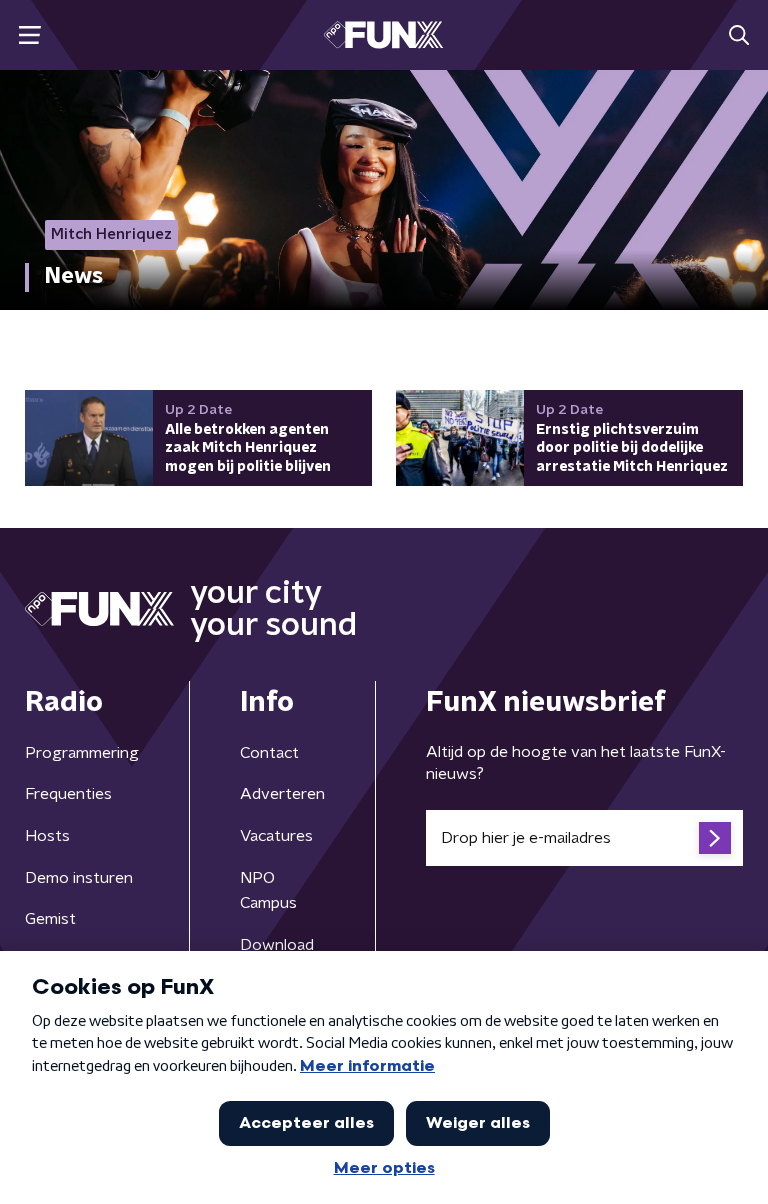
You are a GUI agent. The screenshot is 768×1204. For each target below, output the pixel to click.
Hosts (47, 836)
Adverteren (282, 794)
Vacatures (276, 836)
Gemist (50, 919)
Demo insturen (79, 878)
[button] (29, 35)
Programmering (82, 753)
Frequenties (68, 794)
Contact (269, 753)
